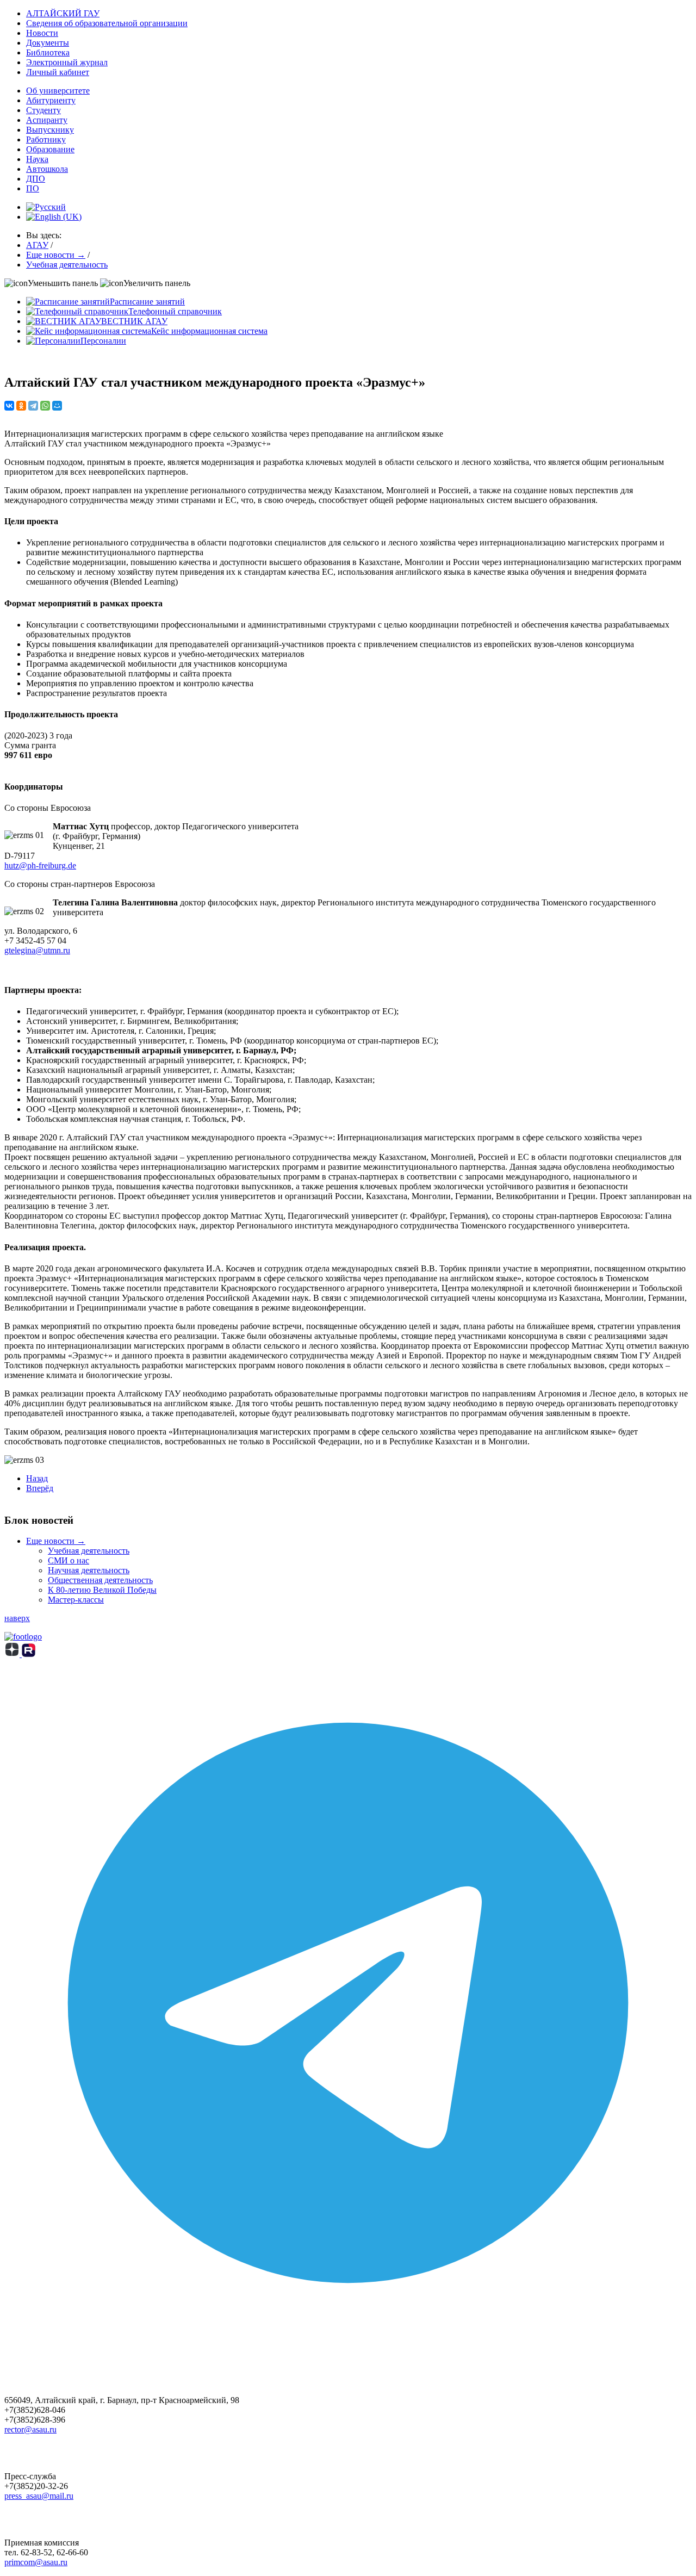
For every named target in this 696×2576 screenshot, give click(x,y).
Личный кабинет (58, 72)
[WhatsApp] (45, 406)
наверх (17, 1618)
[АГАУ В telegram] (348, 2344)
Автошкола (47, 169)
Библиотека (48, 52)
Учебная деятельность (89, 1551)
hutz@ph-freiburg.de (40, 865)
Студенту (43, 110)
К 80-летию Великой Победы (102, 1590)
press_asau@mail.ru (39, 2496)
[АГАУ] (29, 1654)
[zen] (13, 1654)
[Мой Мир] (57, 406)
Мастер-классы (76, 1600)
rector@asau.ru (30, 2429)
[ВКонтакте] (9, 406)
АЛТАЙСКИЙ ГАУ (63, 13)
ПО (33, 188)
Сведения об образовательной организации (107, 23)
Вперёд (40, 1488)
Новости (42, 33)
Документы (48, 43)
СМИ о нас (69, 1560)
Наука (37, 159)
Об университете (58, 91)
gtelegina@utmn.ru (37, 950)
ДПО (36, 179)
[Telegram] (33, 406)
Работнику (46, 139)
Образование (50, 149)
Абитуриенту (51, 100)
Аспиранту (47, 120)
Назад (37, 1478)
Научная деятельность (89, 1570)
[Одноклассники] (21, 406)
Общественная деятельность (100, 1580)
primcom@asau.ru (36, 2562)
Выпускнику (50, 130)
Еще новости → (56, 1541)
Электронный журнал (67, 62)
